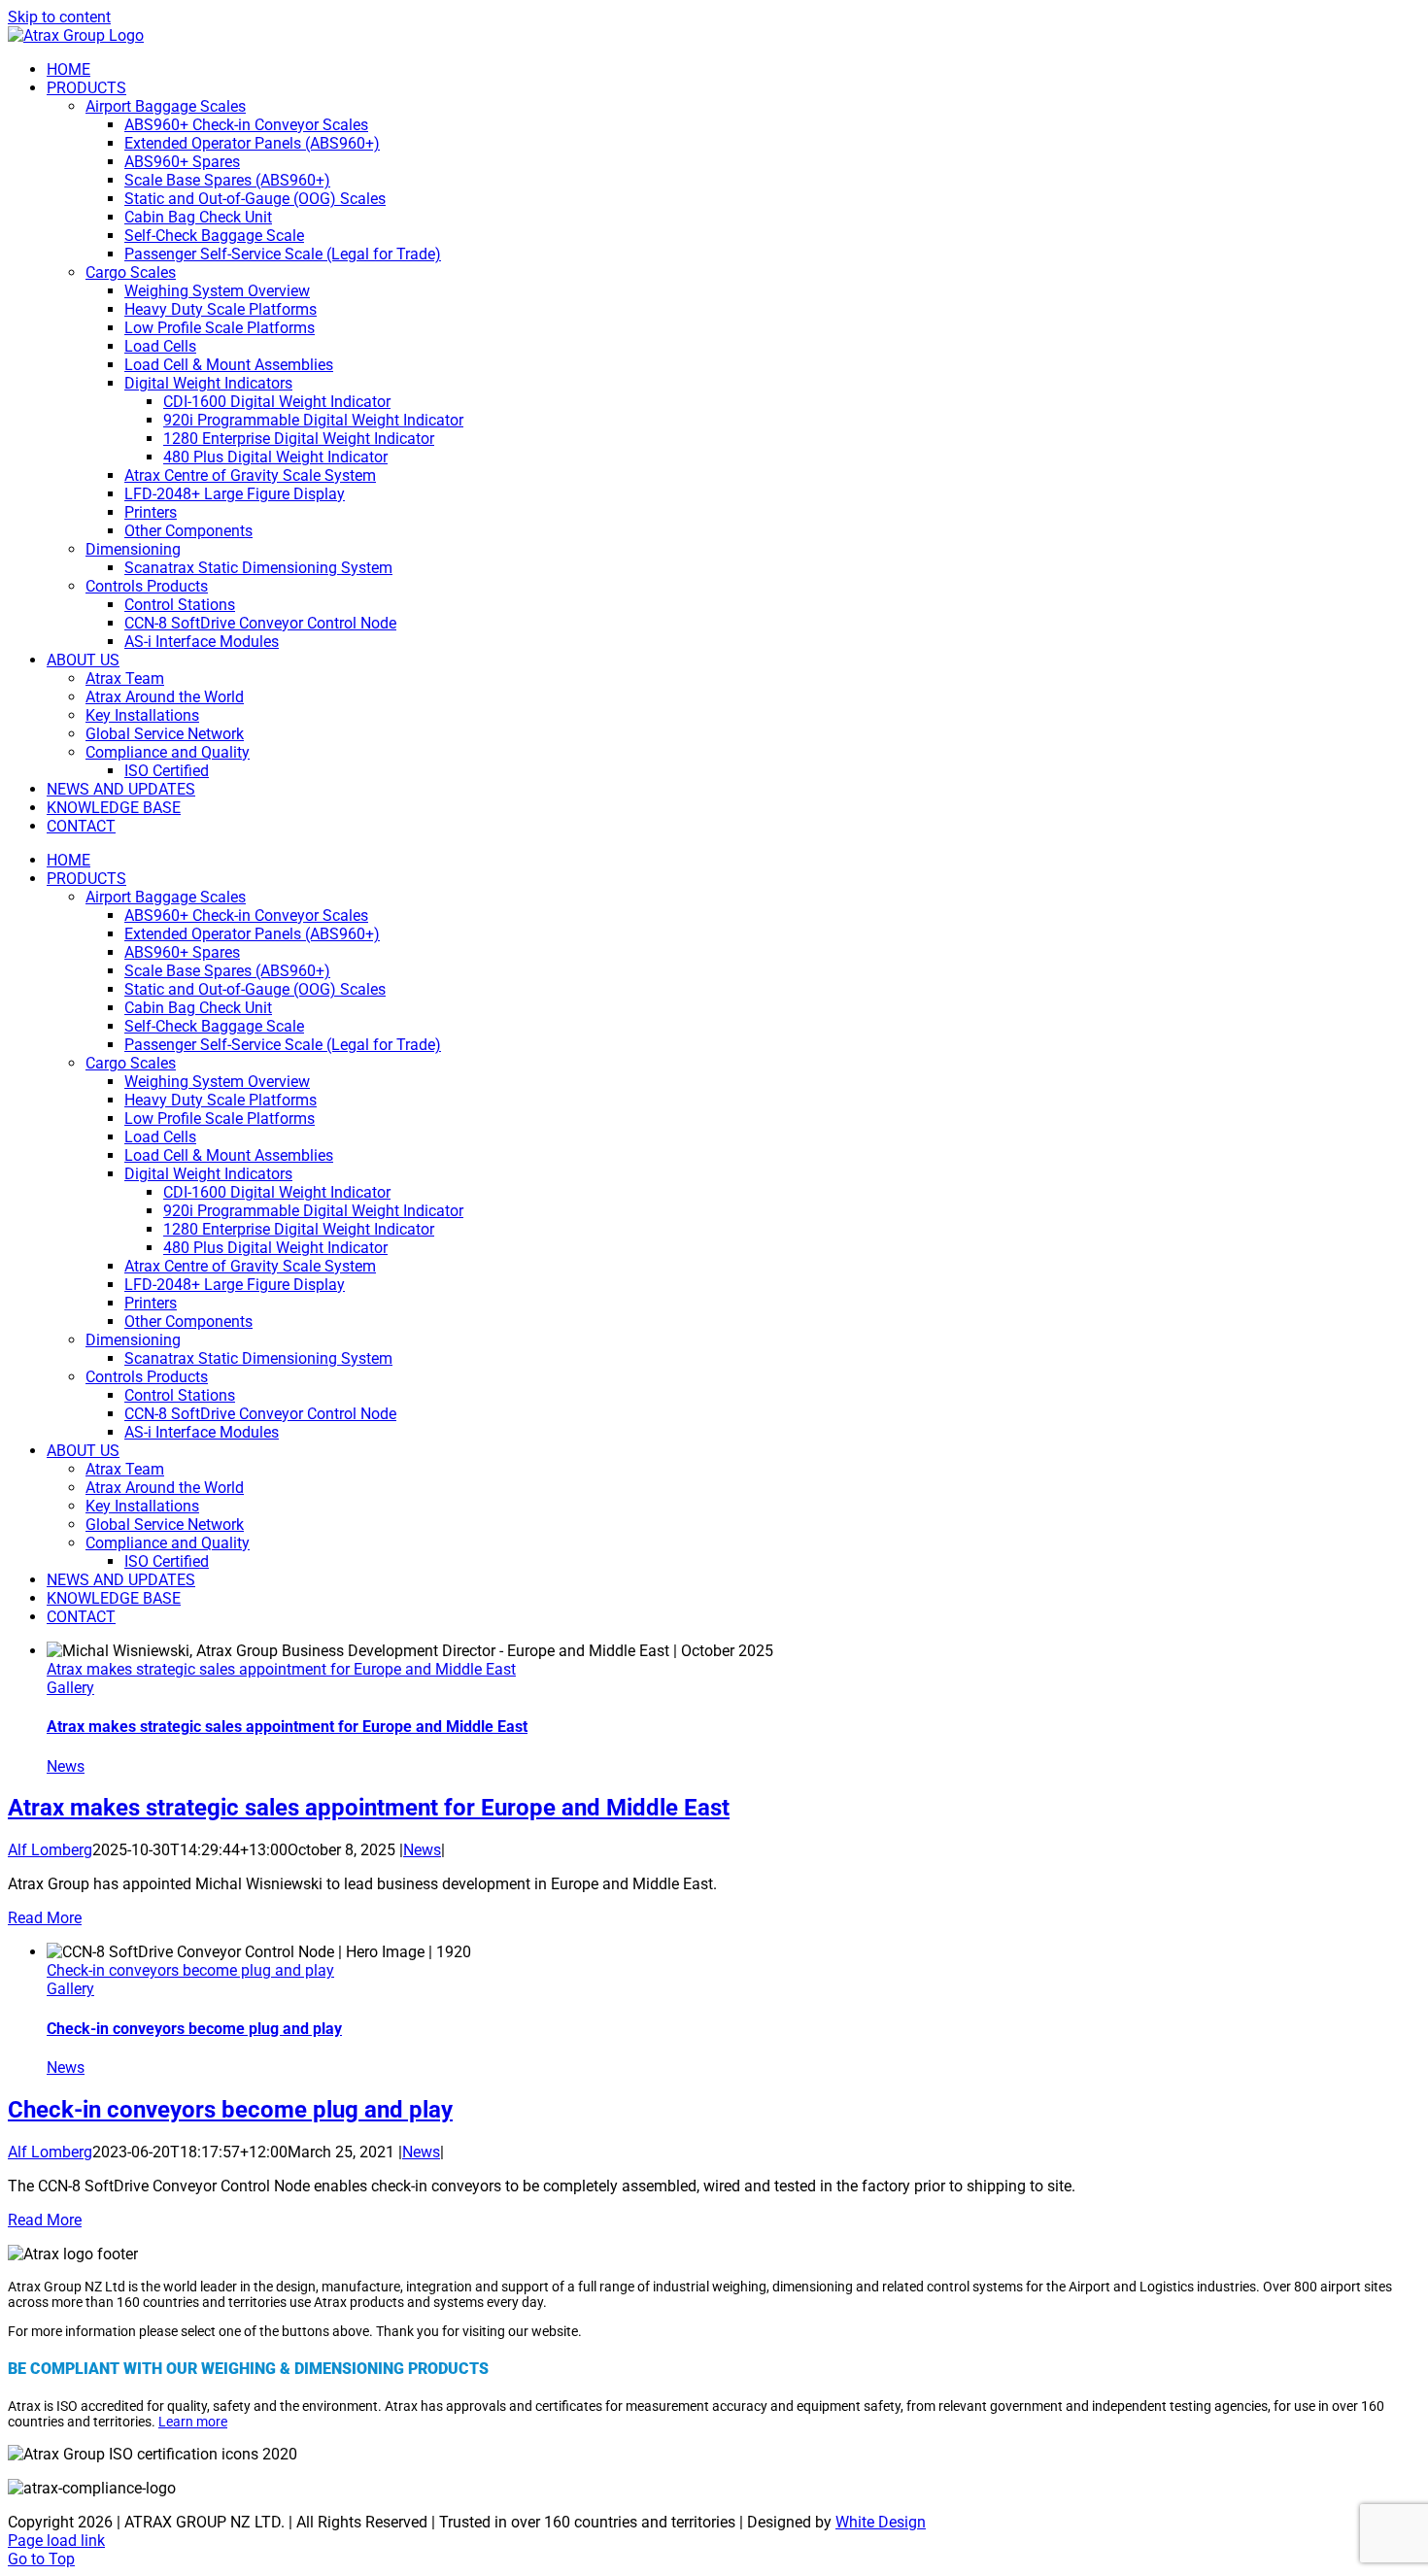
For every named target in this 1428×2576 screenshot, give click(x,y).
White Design (881, 2522)
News (66, 1766)
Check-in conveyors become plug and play (190, 1970)
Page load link (56, 2541)
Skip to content (59, 17)
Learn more (193, 2422)
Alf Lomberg (50, 1850)
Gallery (70, 1688)
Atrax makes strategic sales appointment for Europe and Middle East (281, 1669)
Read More (45, 1918)
